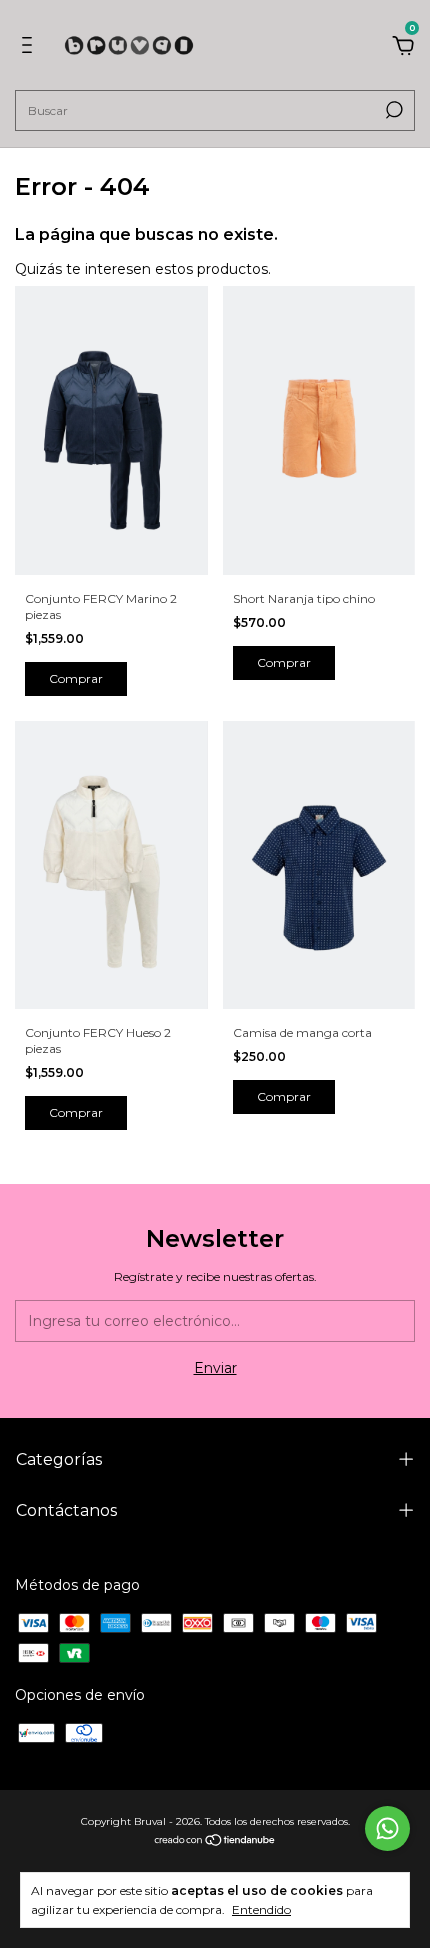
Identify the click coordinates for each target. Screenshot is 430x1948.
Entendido (261, 1909)
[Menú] (30, 48)
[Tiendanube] (215, 1842)
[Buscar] (392, 110)
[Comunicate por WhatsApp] (387, 1828)
